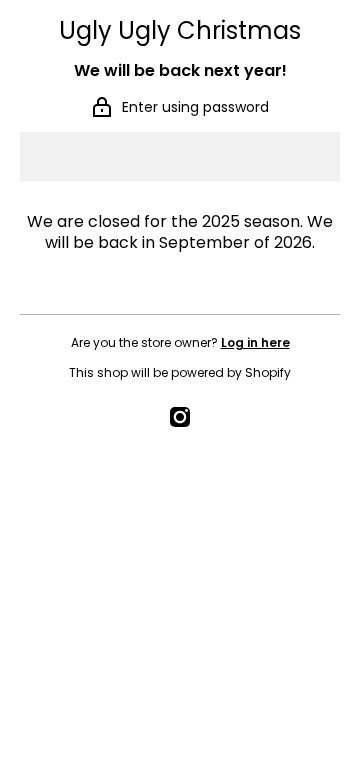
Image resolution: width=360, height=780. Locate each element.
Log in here (255, 342)
